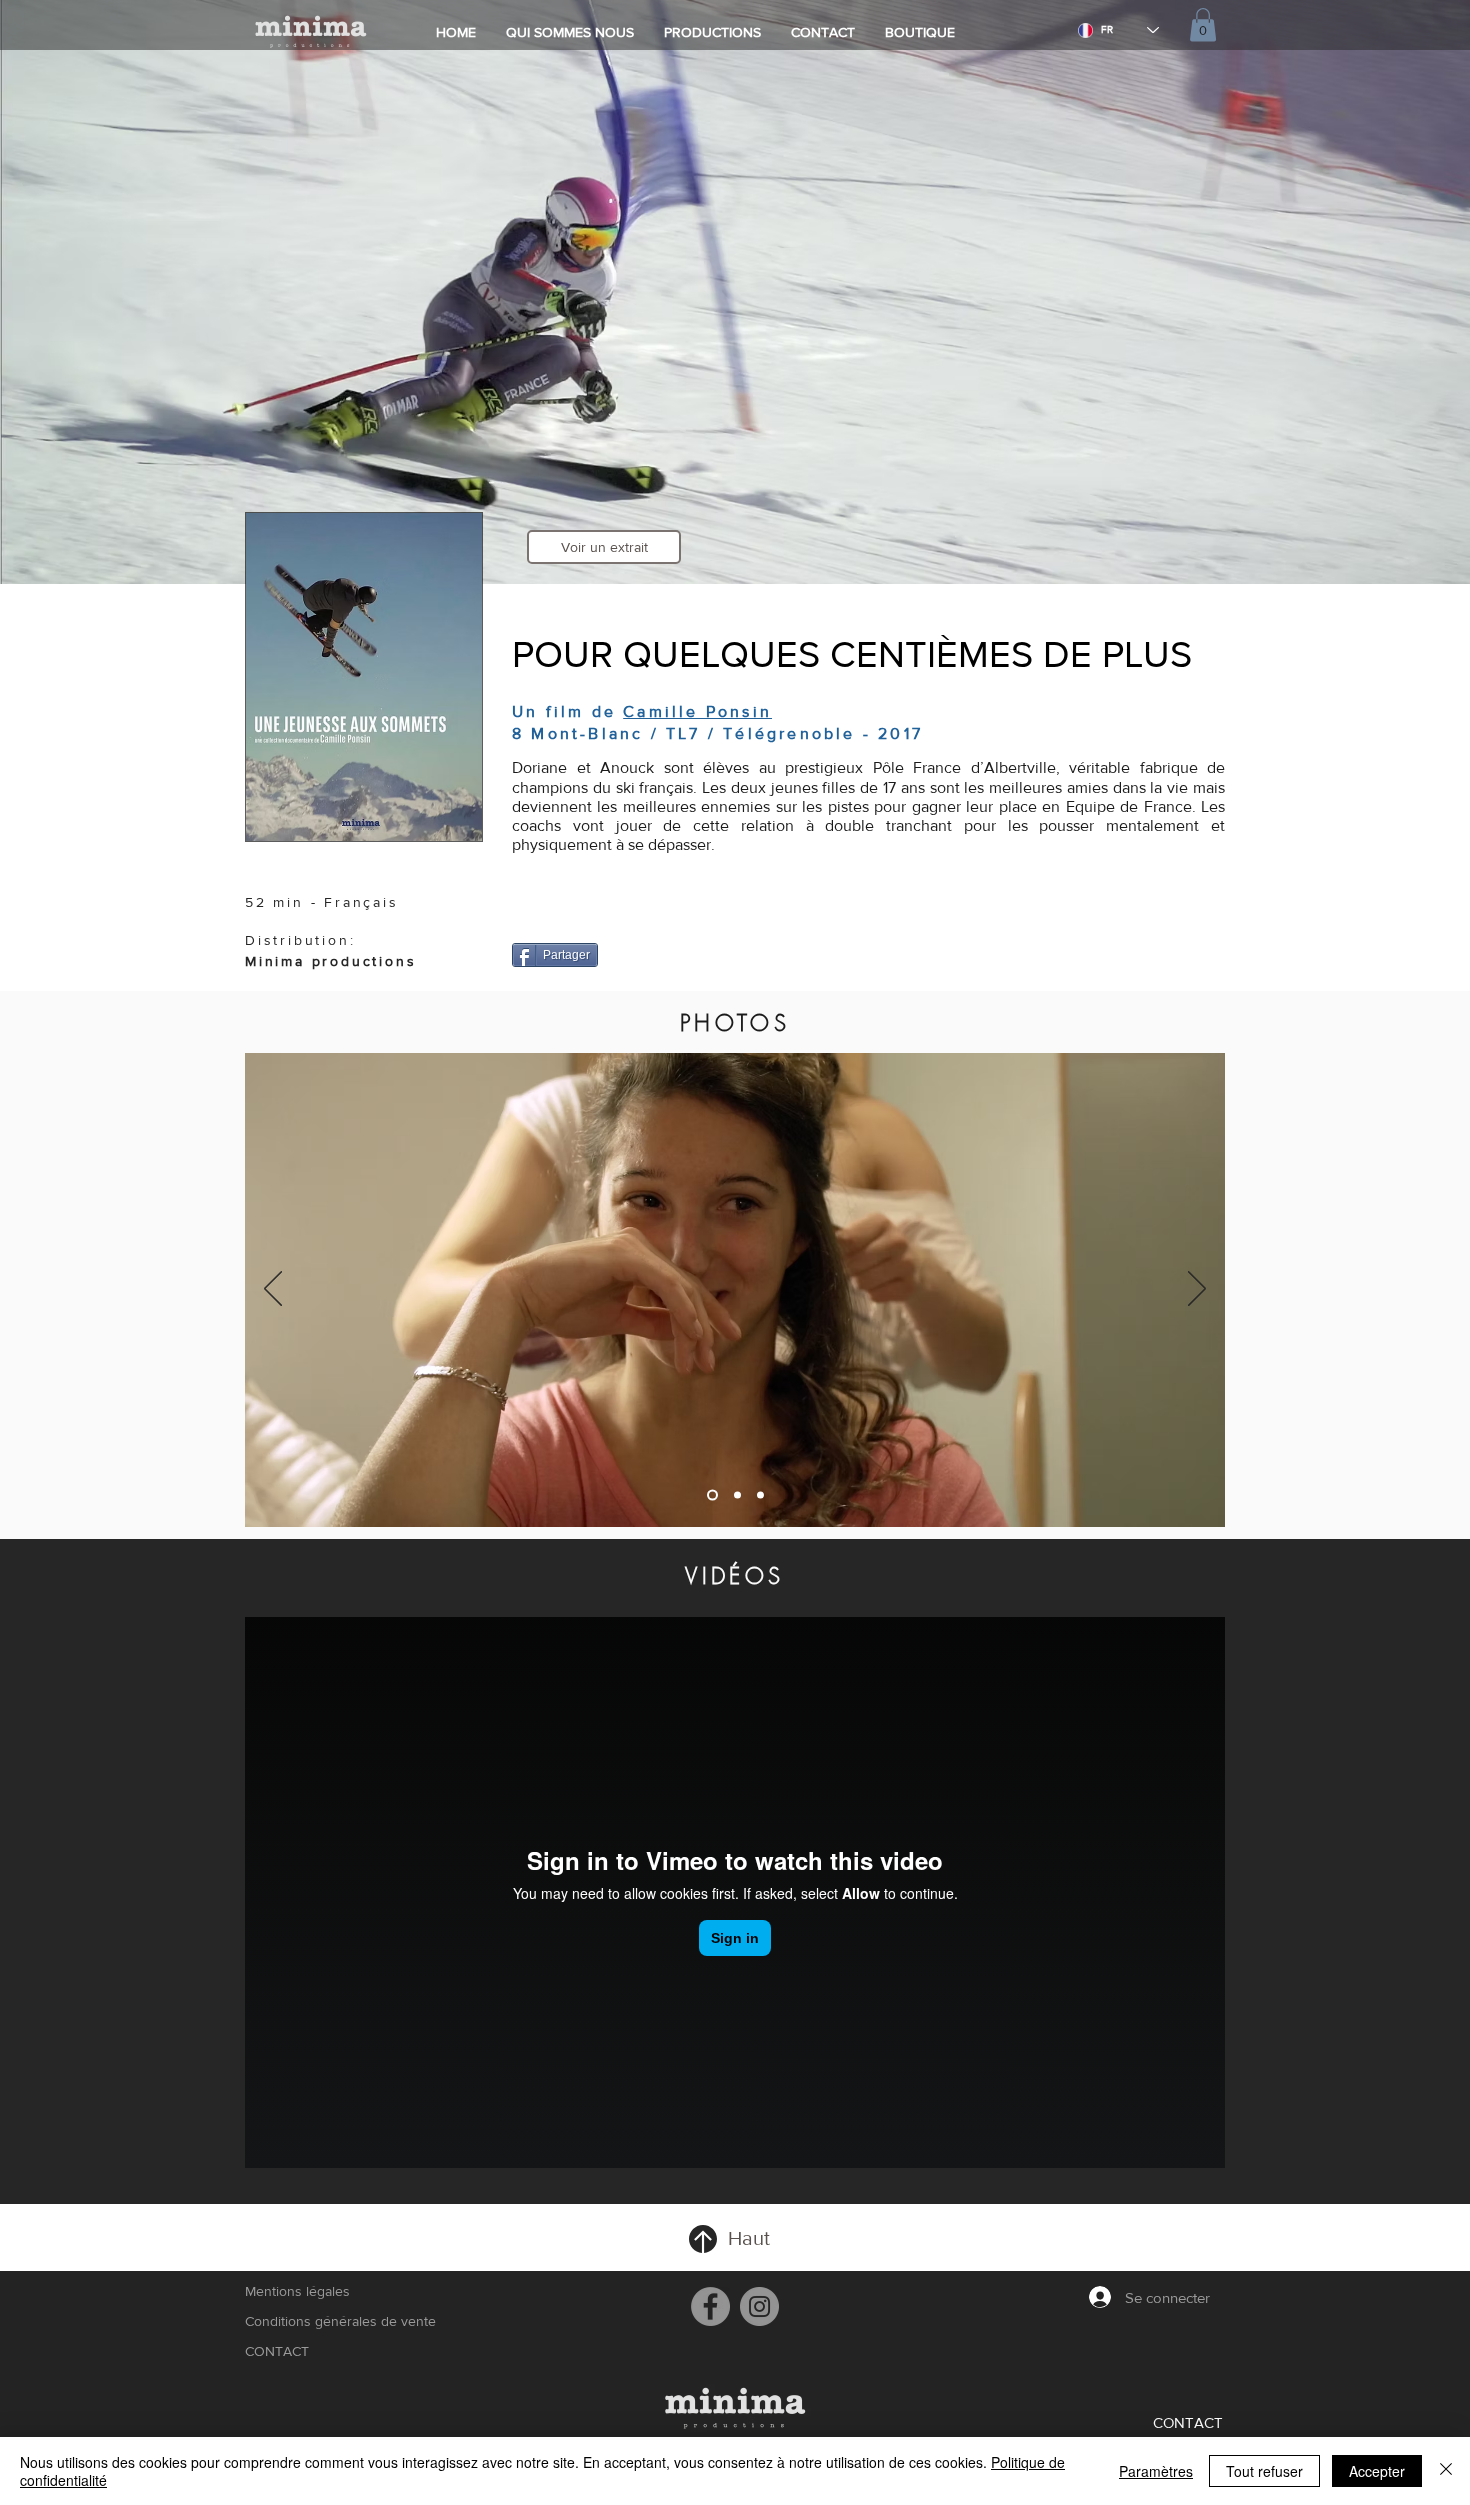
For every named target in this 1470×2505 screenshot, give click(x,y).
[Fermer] (1446, 2471)
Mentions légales (297, 2291)
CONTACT (277, 2351)
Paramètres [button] (1156, 2471)
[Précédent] (273, 1290)
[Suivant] (1197, 1290)
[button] (1203, 24)
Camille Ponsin (697, 711)
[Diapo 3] (760, 1495)
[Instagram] (759, 2306)
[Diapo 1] (710, 1495)
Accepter (1377, 2471)
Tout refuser (1264, 2471)
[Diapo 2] (735, 1495)
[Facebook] (710, 2306)
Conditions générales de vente (339, 2321)
